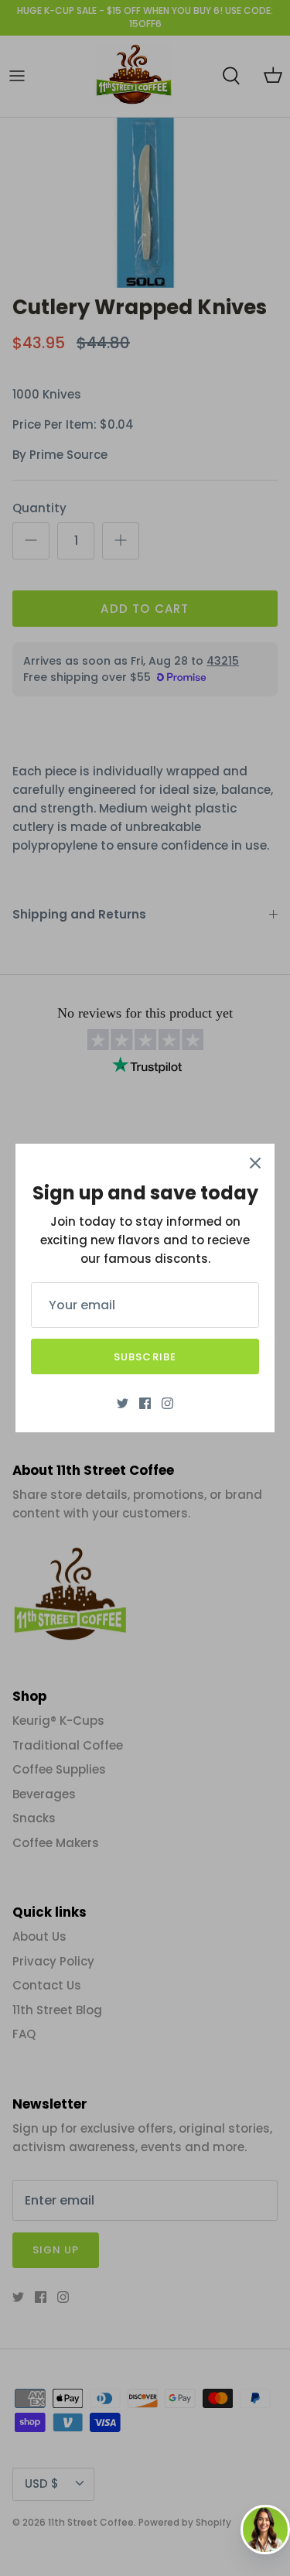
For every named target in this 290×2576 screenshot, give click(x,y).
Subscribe (145, 1357)
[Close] (255, 1163)
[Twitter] (123, 1403)
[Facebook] (145, 1403)
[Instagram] (167, 1403)
